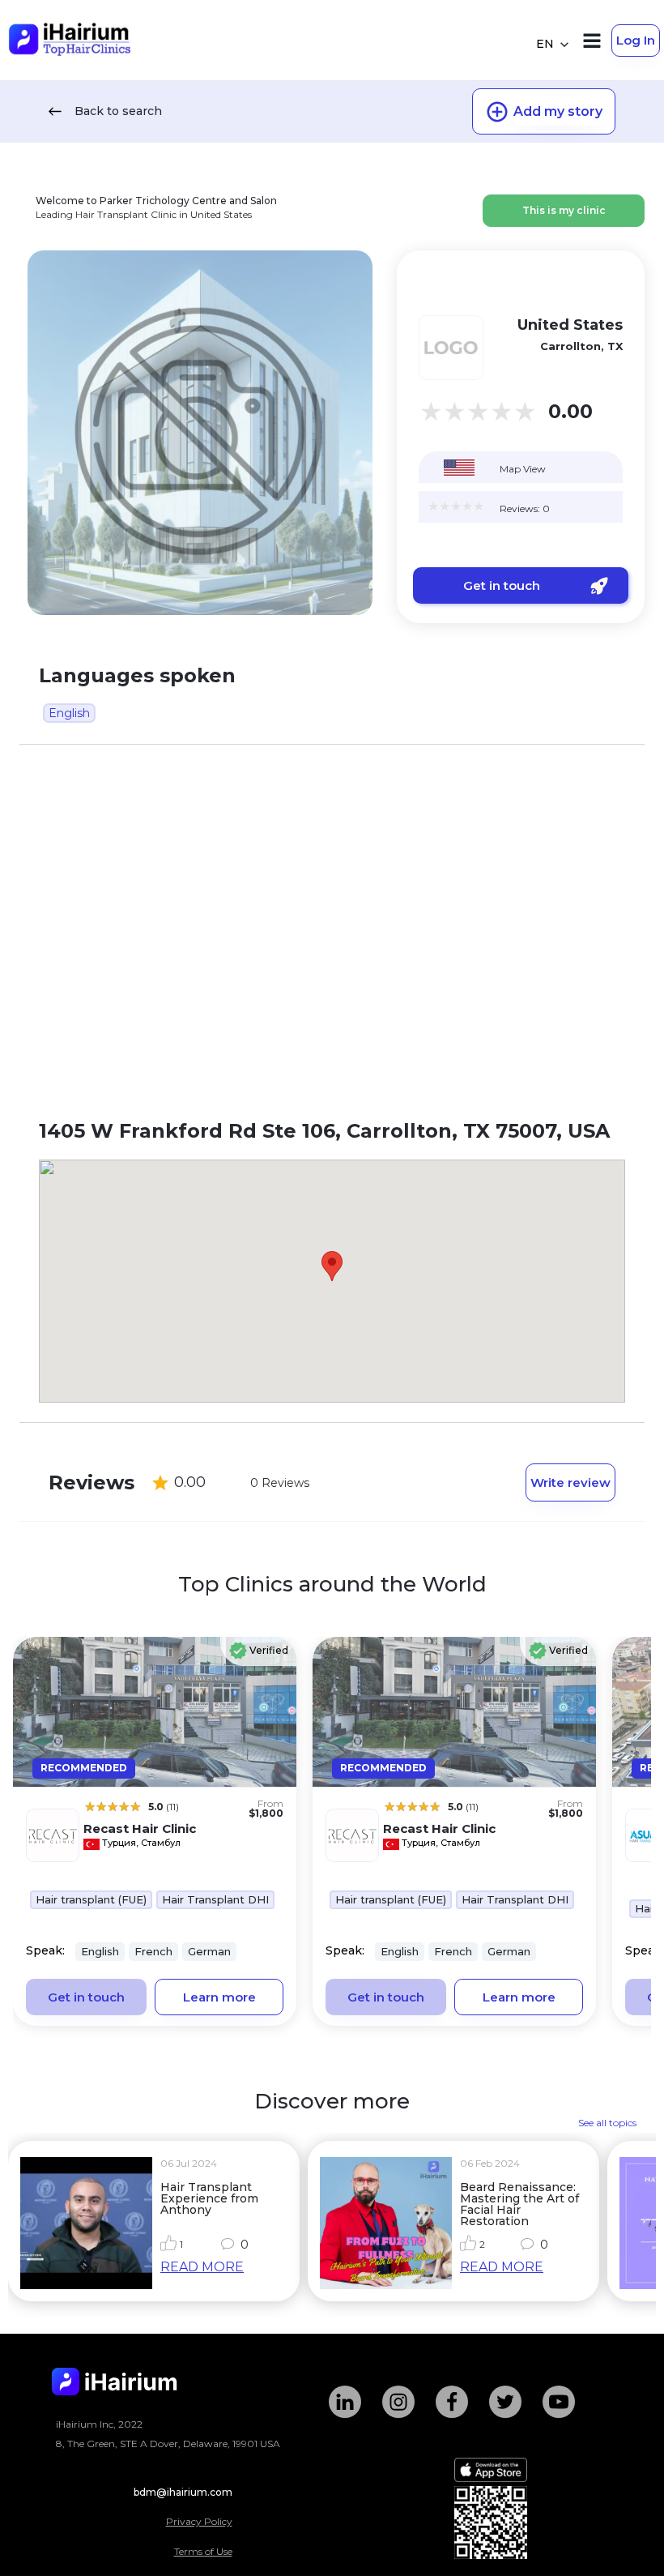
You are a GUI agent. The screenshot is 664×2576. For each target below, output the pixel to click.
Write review (570, 1482)
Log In (636, 40)
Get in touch (502, 585)
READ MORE (202, 2267)
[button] (332, 1266)
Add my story (558, 111)
